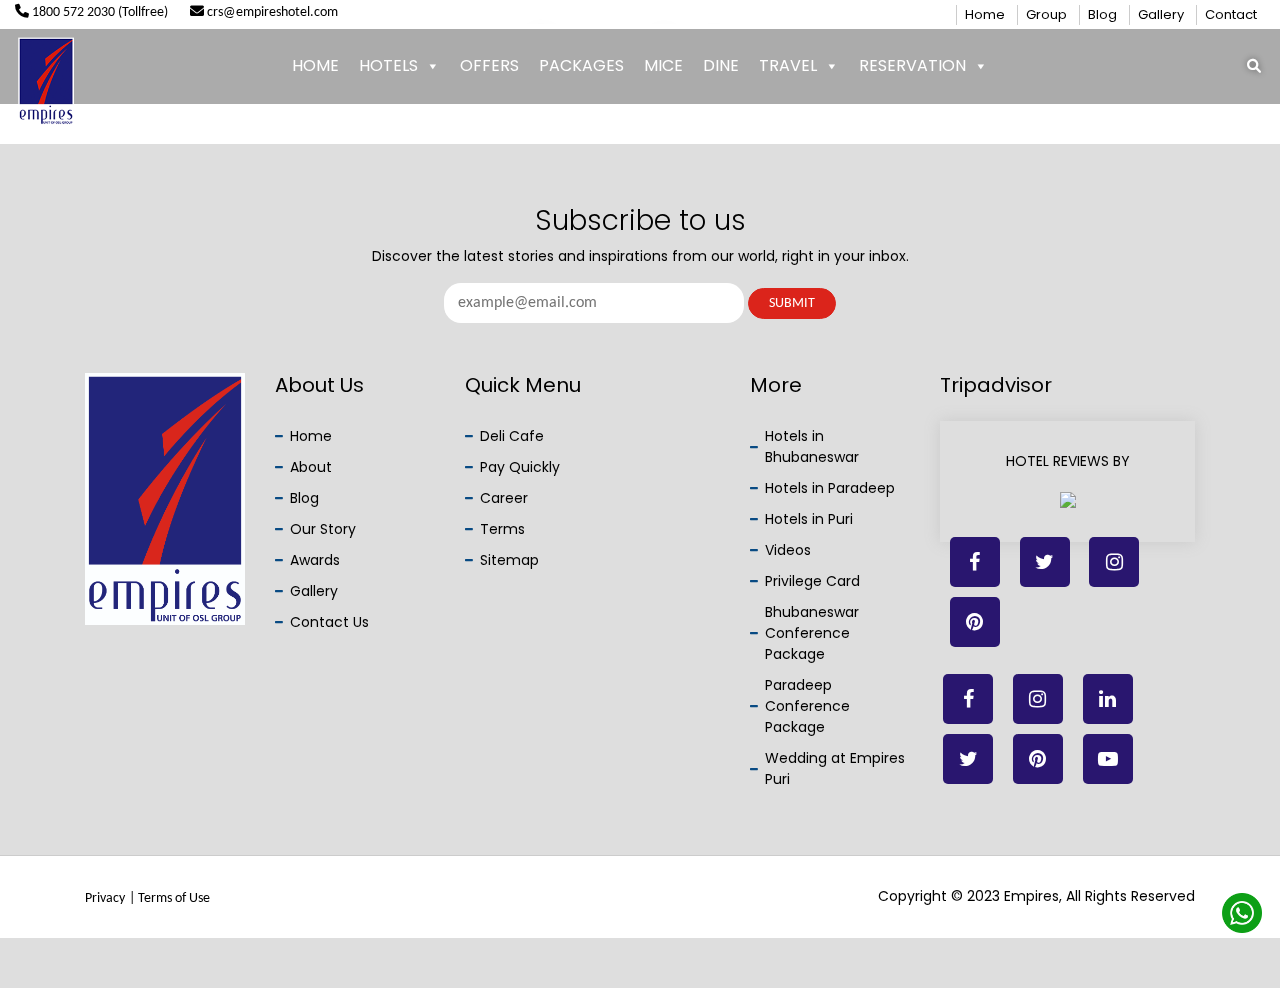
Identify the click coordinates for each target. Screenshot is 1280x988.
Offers (489, 65)
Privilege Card (812, 581)
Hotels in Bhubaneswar (812, 446)
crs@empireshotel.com (271, 12)
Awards (315, 560)
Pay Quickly (520, 467)
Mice (663, 65)
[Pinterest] (1038, 759)
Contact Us (329, 622)
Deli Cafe (512, 436)
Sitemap (509, 560)
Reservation (912, 65)
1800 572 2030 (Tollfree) (98, 12)
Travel (788, 65)
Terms (502, 529)
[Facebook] (975, 562)
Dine (721, 65)
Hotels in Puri (809, 519)
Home (985, 14)
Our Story (323, 529)
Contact (1231, 14)
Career (504, 498)
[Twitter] (1045, 562)
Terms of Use (174, 898)
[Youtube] (1108, 759)
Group (1046, 14)
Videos (788, 550)
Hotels (388, 65)
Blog (1102, 14)
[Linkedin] (1114, 562)
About (311, 467)
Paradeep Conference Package (807, 706)
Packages (581, 65)
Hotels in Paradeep (830, 488)
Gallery (1161, 14)
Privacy (105, 898)
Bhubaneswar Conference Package (812, 633)
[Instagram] (1038, 699)
